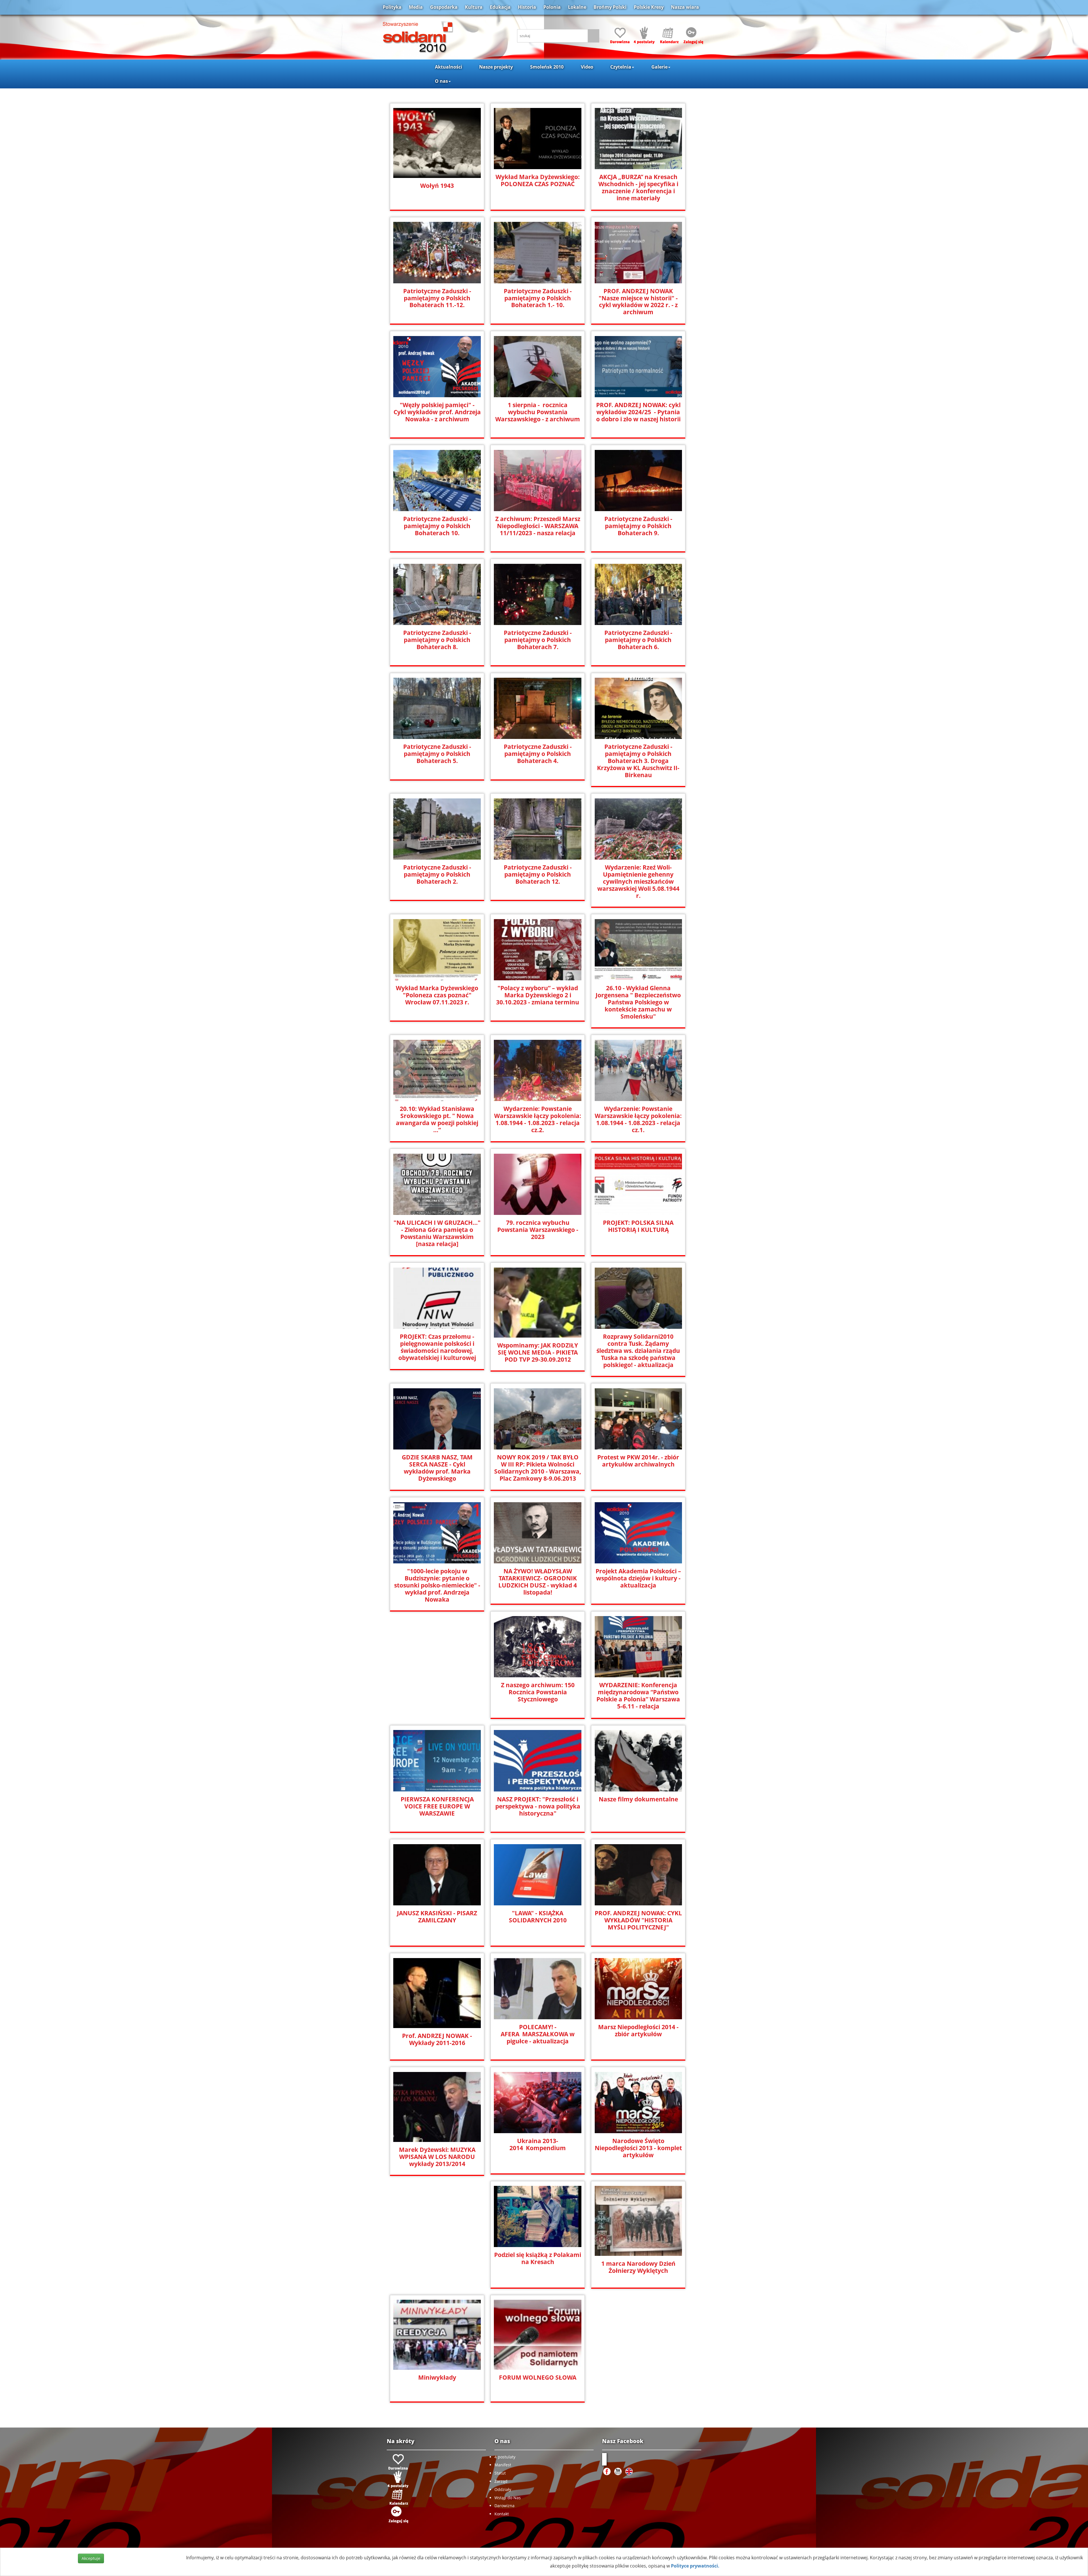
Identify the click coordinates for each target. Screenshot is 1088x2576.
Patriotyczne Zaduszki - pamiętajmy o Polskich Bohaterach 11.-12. (437, 298)
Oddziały (503, 2489)
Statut (500, 2473)
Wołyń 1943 (437, 186)
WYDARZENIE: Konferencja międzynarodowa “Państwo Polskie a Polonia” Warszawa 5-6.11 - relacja (638, 1696)
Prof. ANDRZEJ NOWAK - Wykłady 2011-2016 (437, 2039)
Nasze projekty (496, 67)
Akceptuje (91, 2558)
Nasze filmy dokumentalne (638, 1799)
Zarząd (501, 2481)
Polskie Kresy (649, 7)
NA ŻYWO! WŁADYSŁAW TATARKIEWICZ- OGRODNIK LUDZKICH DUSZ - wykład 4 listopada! (538, 1582)
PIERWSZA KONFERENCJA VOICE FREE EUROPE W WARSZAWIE (437, 1806)
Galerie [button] (659, 67)
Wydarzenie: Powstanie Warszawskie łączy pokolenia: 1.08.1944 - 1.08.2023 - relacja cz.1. (638, 1119)
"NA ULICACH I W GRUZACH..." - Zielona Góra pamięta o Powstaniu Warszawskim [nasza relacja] (437, 1233)
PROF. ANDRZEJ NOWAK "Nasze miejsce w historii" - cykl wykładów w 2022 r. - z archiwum (638, 302)
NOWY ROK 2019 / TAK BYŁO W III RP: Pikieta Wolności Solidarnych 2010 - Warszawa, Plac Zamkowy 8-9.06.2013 (538, 1468)
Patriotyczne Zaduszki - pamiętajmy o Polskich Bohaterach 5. (437, 754)
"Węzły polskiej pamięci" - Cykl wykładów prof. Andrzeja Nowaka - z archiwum (437, 412)
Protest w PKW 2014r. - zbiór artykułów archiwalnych (638, 1461)
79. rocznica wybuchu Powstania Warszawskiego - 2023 (538, 1230)
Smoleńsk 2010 (547, 67)
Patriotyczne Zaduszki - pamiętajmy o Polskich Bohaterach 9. (638, 526)
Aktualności (449, 67)
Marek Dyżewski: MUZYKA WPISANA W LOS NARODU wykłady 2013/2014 (437, 2157)
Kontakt (502, 2514)
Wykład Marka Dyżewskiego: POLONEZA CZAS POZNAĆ (538, 180)
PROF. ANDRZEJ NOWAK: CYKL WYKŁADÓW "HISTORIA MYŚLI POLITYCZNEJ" (638, 1920)
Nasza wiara (685, 7)
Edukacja (500, 7)
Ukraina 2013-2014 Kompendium (538, 2144)
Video (587, 67)
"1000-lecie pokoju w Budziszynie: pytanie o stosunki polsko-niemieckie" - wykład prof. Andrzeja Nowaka (437, 1585)
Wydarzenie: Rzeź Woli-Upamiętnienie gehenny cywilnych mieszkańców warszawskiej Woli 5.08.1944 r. (638, 882)
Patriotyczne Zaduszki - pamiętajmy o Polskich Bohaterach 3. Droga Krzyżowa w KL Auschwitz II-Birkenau (638, 761)
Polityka (392, 7)
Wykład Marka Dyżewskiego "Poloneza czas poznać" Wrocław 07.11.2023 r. (437, 995)
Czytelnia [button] (621, 67)
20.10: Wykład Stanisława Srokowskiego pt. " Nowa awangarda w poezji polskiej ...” (437, 1119)
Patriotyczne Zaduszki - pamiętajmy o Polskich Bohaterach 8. (437, 640)
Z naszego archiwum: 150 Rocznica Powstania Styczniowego (538, 1692)
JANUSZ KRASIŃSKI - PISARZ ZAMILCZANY (437, 1917)
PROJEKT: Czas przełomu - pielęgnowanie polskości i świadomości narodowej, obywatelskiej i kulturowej (437, 1347)
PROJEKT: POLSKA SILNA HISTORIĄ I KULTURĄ (638, 1226)
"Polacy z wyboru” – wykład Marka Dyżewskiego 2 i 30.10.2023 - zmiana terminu (538, 995)
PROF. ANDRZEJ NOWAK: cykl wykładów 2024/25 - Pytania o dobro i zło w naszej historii (638, 412)
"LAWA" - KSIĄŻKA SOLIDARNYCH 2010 (538, 1917)
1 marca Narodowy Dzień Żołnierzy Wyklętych (638, 2267)
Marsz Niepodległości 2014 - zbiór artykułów (638, 2031)
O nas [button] (441, 81)
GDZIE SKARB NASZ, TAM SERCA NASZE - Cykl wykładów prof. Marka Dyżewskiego (437, 1468)
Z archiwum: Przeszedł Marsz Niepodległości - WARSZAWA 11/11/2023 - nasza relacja (538, 526)
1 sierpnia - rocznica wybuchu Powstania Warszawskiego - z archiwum (538, 412)
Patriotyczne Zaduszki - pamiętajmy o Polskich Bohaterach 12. (538, 874)
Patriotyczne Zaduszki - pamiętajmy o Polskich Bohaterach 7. (538, 640)
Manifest (503, 2465)
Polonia (552, 7)
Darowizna (504, 2506)
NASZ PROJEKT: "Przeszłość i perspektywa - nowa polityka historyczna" (538, 1806)
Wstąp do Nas (508, 2498)
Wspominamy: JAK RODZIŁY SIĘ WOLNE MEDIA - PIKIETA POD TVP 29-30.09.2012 (538, 1352)
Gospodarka (444, 7)
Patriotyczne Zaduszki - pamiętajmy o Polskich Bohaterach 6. (638, 640)
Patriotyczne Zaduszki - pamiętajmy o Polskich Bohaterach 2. (437, 874)
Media (416, 7)
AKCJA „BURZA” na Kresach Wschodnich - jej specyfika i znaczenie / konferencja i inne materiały (638, 188)
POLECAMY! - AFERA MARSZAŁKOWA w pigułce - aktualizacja (538, 2034)
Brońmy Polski (610, 7)
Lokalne (577, 7)
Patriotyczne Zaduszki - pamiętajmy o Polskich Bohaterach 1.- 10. (538, 298)
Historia (527, 7)
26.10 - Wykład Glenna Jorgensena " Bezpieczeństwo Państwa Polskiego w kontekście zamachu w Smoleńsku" (638, 1002)
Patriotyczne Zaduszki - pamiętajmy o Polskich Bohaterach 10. (437, 526)
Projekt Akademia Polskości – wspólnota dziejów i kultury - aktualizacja (638, 1578)
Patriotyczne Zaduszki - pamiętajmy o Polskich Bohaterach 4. (538, 754)
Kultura (474, 7)
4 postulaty (505, 2457)
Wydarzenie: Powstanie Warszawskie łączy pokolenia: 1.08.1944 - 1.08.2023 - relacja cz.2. (538, 1119)
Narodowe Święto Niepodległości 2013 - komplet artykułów (638, 2148)
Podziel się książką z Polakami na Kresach (538, 2258)
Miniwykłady (437, 2378)
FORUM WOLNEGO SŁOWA (538, 2378)
